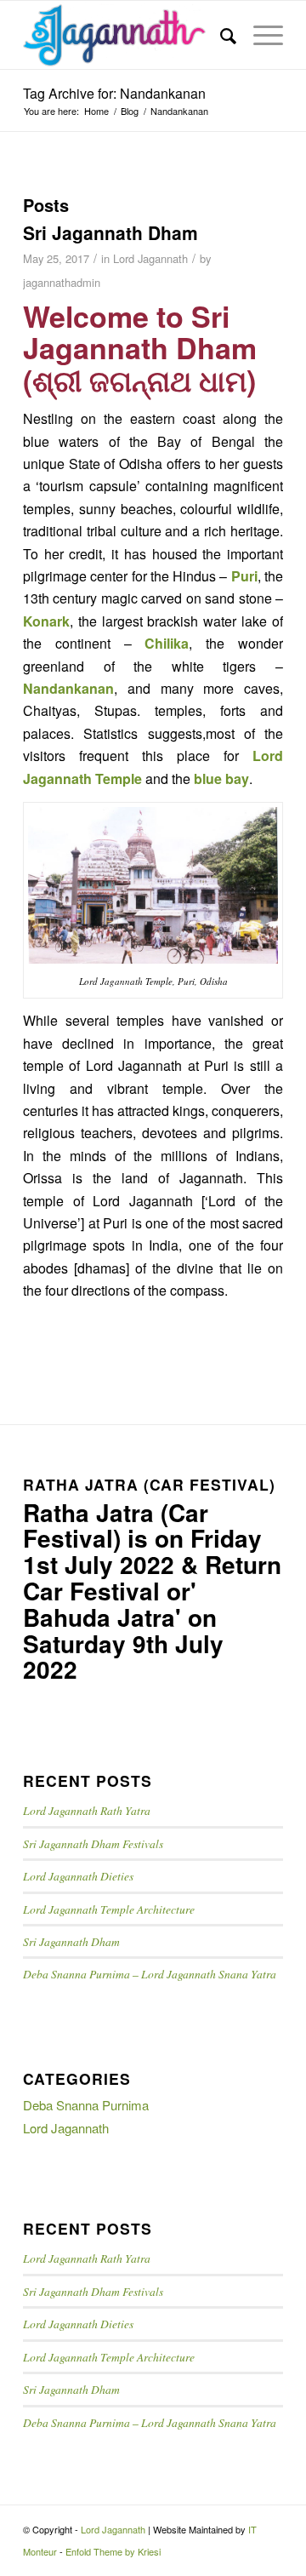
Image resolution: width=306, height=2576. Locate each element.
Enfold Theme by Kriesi (113, 2551)
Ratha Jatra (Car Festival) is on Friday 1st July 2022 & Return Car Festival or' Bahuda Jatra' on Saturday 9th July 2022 (152, 1591)
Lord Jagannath (150, 258)
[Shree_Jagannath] (127, 35)
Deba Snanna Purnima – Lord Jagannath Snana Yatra (150, 1974)
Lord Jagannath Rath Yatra (87, 1810)
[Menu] (260, 35)
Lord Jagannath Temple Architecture (109, 1909)
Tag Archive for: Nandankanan (114, 93)
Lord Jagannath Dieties (78, 1876)
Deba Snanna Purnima (86, 2105)
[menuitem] (220, 35)
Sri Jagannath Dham (110, 232)
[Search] (220, 35)
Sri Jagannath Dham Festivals (93, 1843)
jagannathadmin (62, 282)
